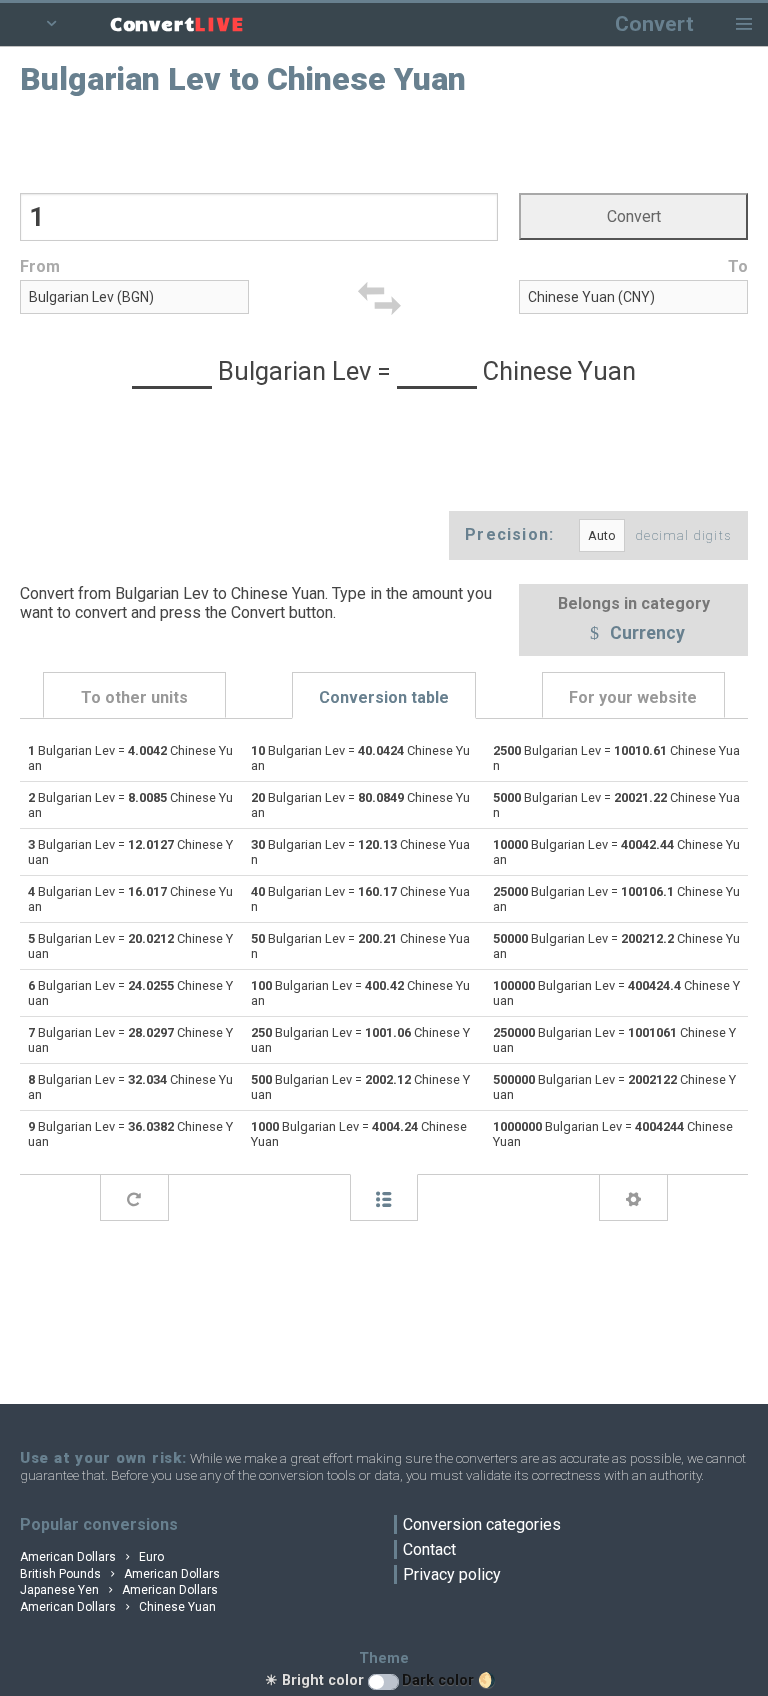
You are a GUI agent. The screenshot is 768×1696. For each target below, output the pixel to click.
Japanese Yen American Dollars (119, 1590)
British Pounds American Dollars (120, 1574)
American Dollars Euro (92, 1557)
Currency (645, 634)
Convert (654, 23)
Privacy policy (452, 1574)
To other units (134, 697)
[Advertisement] (384, 143)
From (40, 266)
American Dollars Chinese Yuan (118, 1607)
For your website (633, 697)
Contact (429, 1549)
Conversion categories (482, 1524)
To (738, 266)
